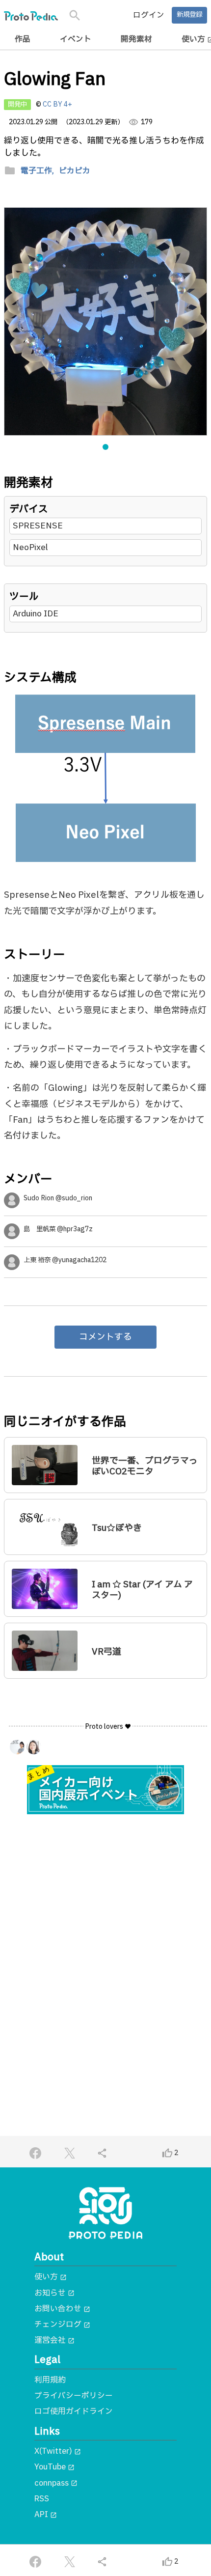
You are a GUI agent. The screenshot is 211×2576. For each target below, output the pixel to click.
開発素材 (136, 39)
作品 (23, 39)
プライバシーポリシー (74, 2396)
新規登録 (189, 15)
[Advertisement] (105, 1937)
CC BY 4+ (57, 105)
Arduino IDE (36, 614)
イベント (76, 39)
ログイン (149, 15)
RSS (42, 2499)
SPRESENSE (38, 526)
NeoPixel (30, 547)
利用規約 (50, 2380)
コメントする (105, 1337)
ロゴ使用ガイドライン (74, 2411)
